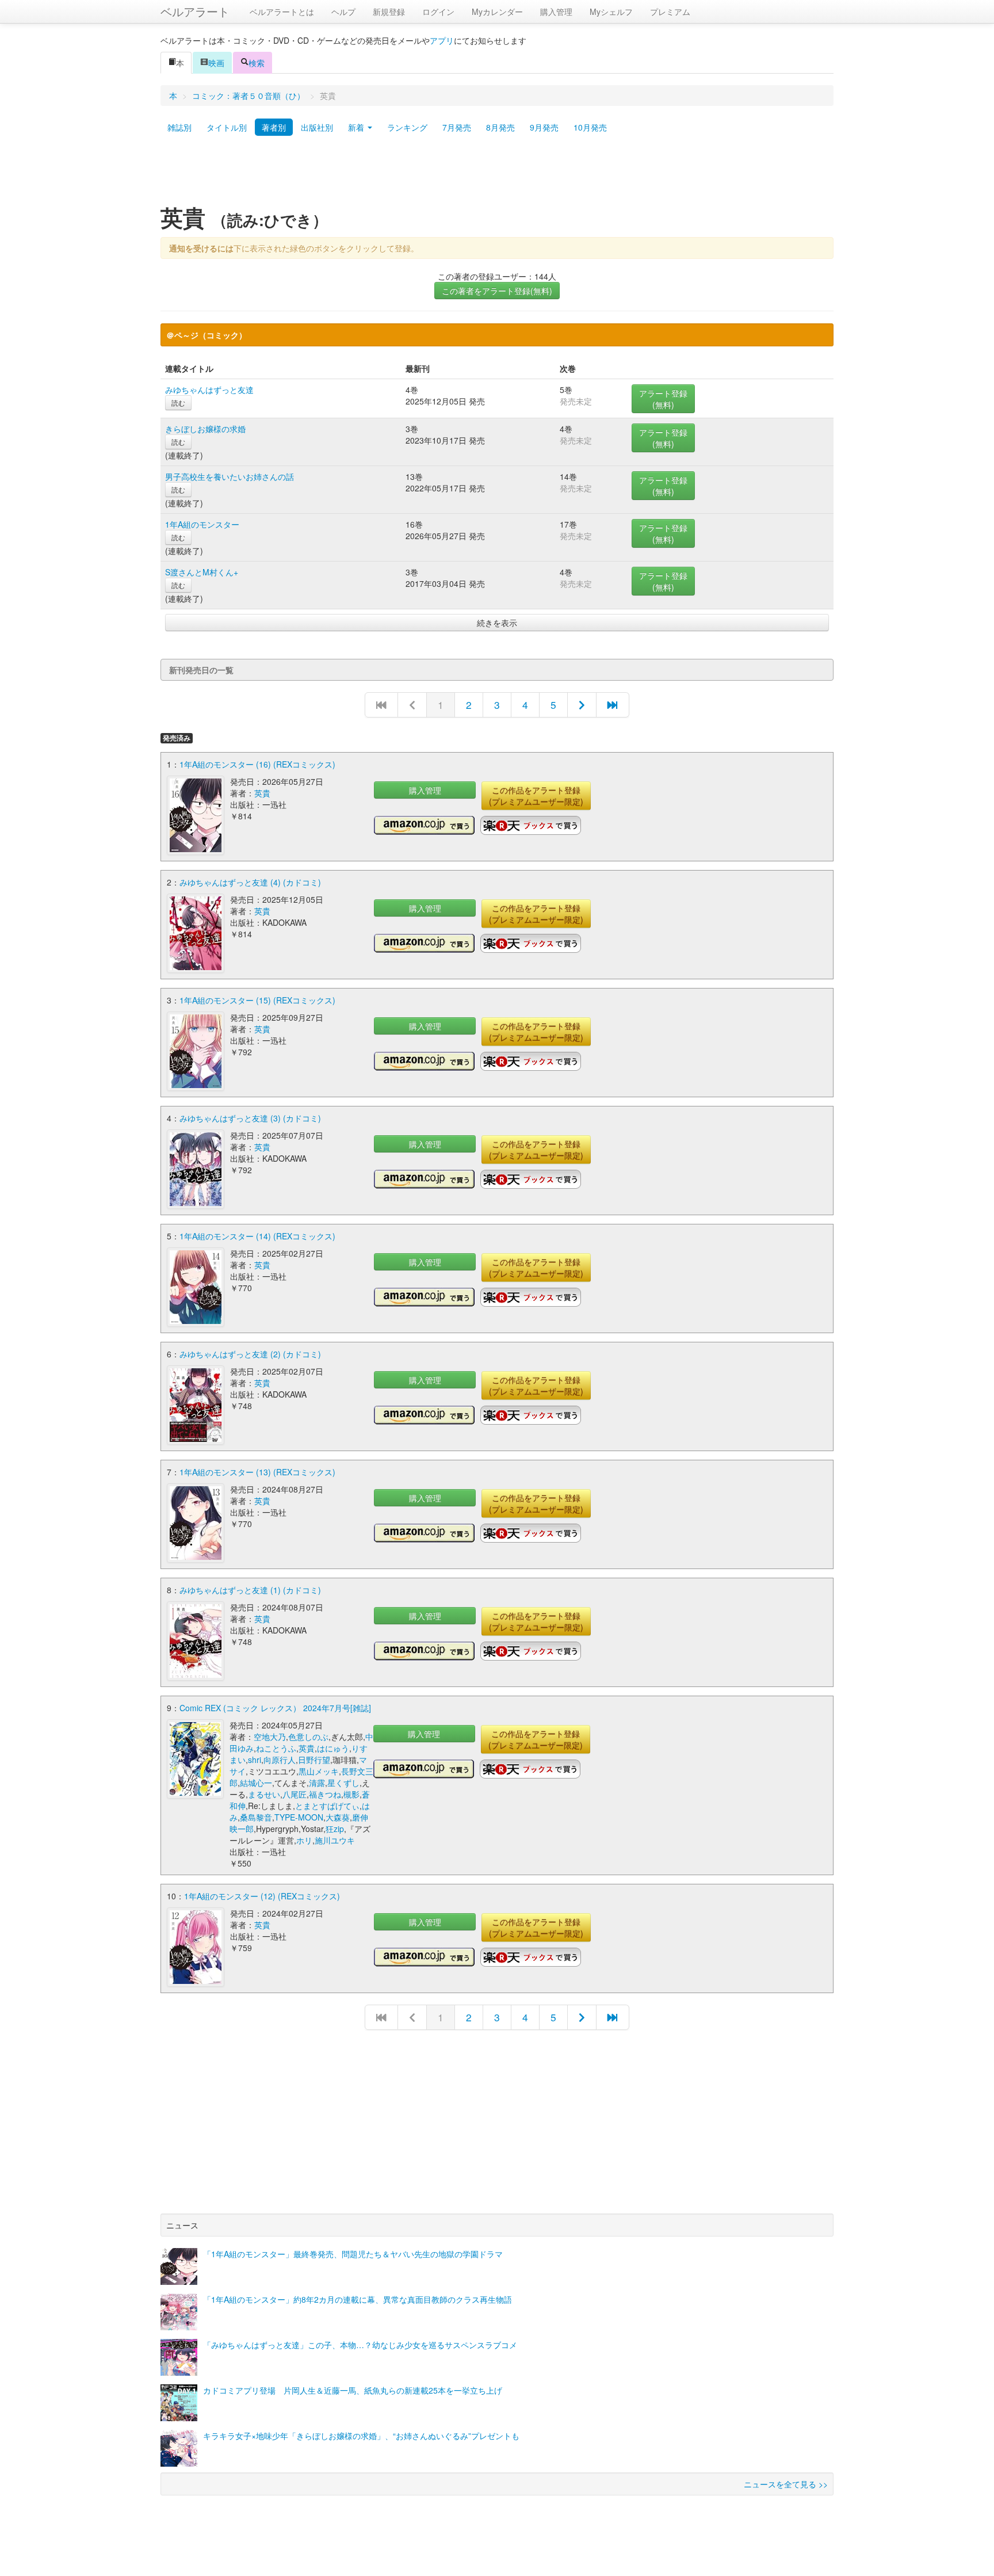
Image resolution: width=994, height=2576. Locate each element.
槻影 (351, 1794)
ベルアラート (195, 11)
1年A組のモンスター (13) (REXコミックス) (257, 1472)
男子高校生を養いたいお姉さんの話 (230, 476)
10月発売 (590, 127)
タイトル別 (227, 127)
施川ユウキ (335, 1840)
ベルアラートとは (282, 12)
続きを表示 (497, 623)
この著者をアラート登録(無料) (497, 291)
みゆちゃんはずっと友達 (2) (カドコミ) (250, 1354)
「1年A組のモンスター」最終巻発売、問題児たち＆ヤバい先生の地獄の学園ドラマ (353, 2254)
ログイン (438, 12)
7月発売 (457, 127)
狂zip (335, 1829)
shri (255, 1760)
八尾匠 (295, 1794)
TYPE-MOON (299, 1817)
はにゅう (333, 1748)
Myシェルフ (611, 12)
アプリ (442, 40)
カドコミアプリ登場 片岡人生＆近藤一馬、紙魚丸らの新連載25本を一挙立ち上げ (353, 2390)
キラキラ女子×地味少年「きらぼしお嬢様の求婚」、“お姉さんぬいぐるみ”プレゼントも (361, 2436)
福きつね (325, 1794)
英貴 (262, 793)
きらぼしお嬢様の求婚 (205, 429)
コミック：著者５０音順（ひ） (248, 96)
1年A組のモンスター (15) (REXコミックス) (257, 1000)
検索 (257, 63)
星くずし (343, 1783)
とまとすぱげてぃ (327, 1806)
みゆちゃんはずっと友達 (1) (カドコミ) (250, 1590)
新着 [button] (357, 127)
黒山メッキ (319, 1771)
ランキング (407, 127)
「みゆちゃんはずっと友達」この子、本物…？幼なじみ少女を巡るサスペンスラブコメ (360, 2345)
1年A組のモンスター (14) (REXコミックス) (257, 1236)
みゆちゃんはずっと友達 (209, 390)
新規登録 (389, 12)
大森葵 (338, 1817)
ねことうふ (276, 1748)
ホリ (304, 1840)
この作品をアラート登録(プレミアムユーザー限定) (536, 796)
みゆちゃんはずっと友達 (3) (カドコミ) (250, 1118)
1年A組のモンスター (202, 524)
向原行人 (280, 1760)
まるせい (264, 1794)
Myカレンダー (497, 12)
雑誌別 (179, 127)
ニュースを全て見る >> (786, 2484)
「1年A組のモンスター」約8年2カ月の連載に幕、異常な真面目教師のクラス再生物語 (358, 2299)
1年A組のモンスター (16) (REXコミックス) (257, 764)
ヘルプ (343, 12)
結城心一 (256, 1783)
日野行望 (314, 1760)
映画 (216, 63)
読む (178, 402)
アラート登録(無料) (663, 399)
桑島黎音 (256, 1817)
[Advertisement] (497, 174)
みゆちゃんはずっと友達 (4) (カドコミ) (250, 882)
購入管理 (556, 12)
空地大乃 (270, 1737)
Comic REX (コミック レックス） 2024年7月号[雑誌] (275, 1708)
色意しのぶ (308, 1737)
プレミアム (670, 12)
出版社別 (317, 127)
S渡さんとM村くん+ (202, 572)
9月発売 (544, 127)
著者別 (274, 127)
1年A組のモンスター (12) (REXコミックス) (262, 1896)
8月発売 (500, 127)
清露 (317, 1783)
